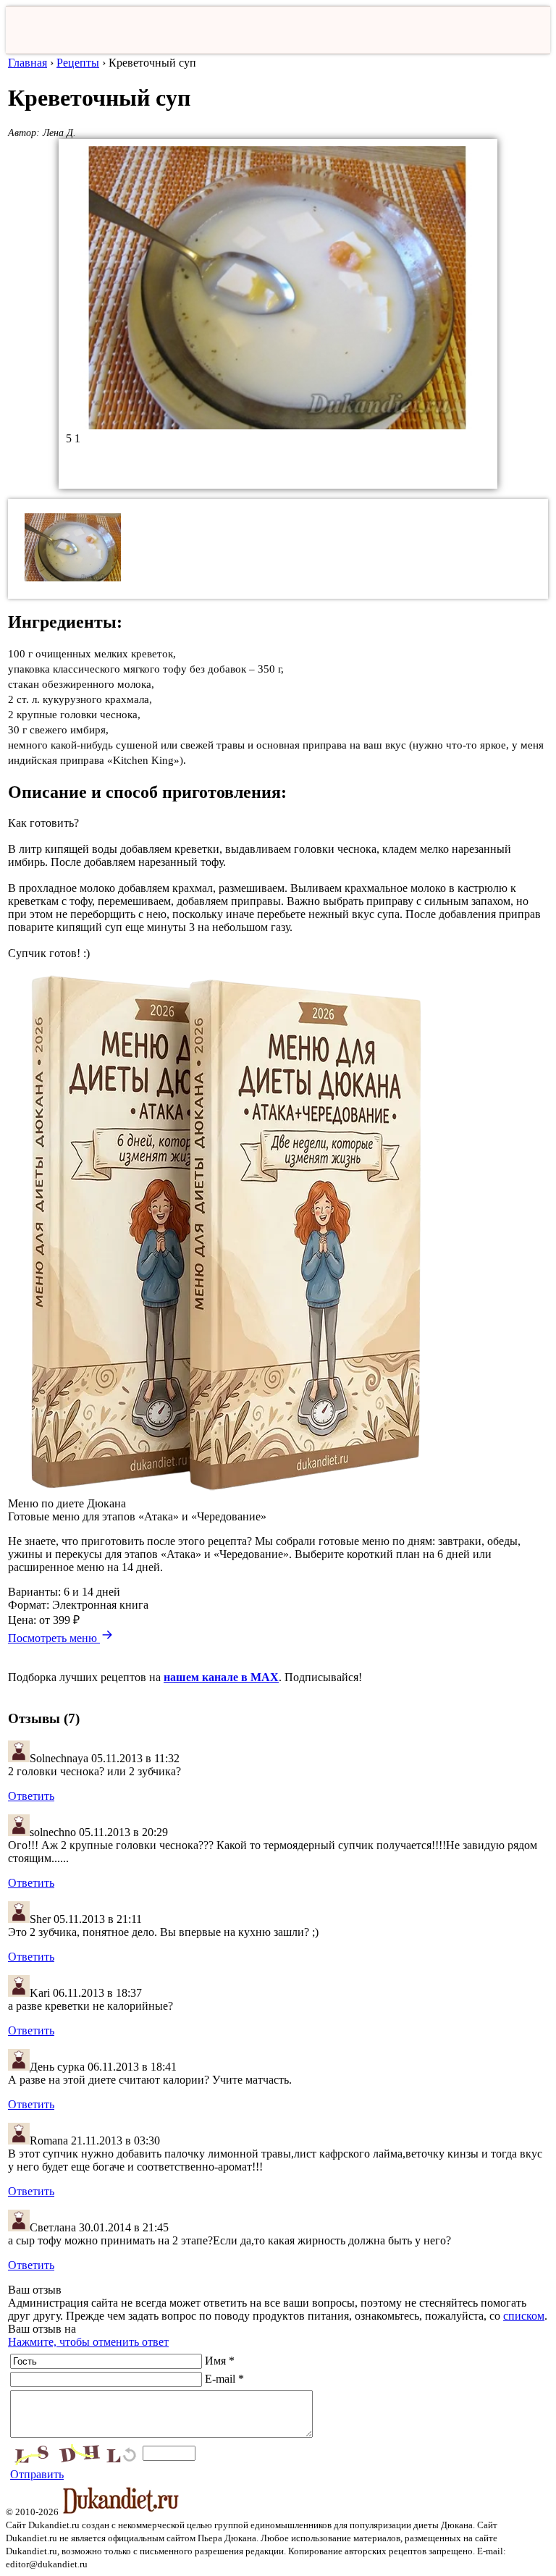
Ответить (31, 1796)
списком (524, 2316)
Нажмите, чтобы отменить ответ (88, 2342)
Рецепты (78, 63)
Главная (28, 63)
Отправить (37, 2474)
